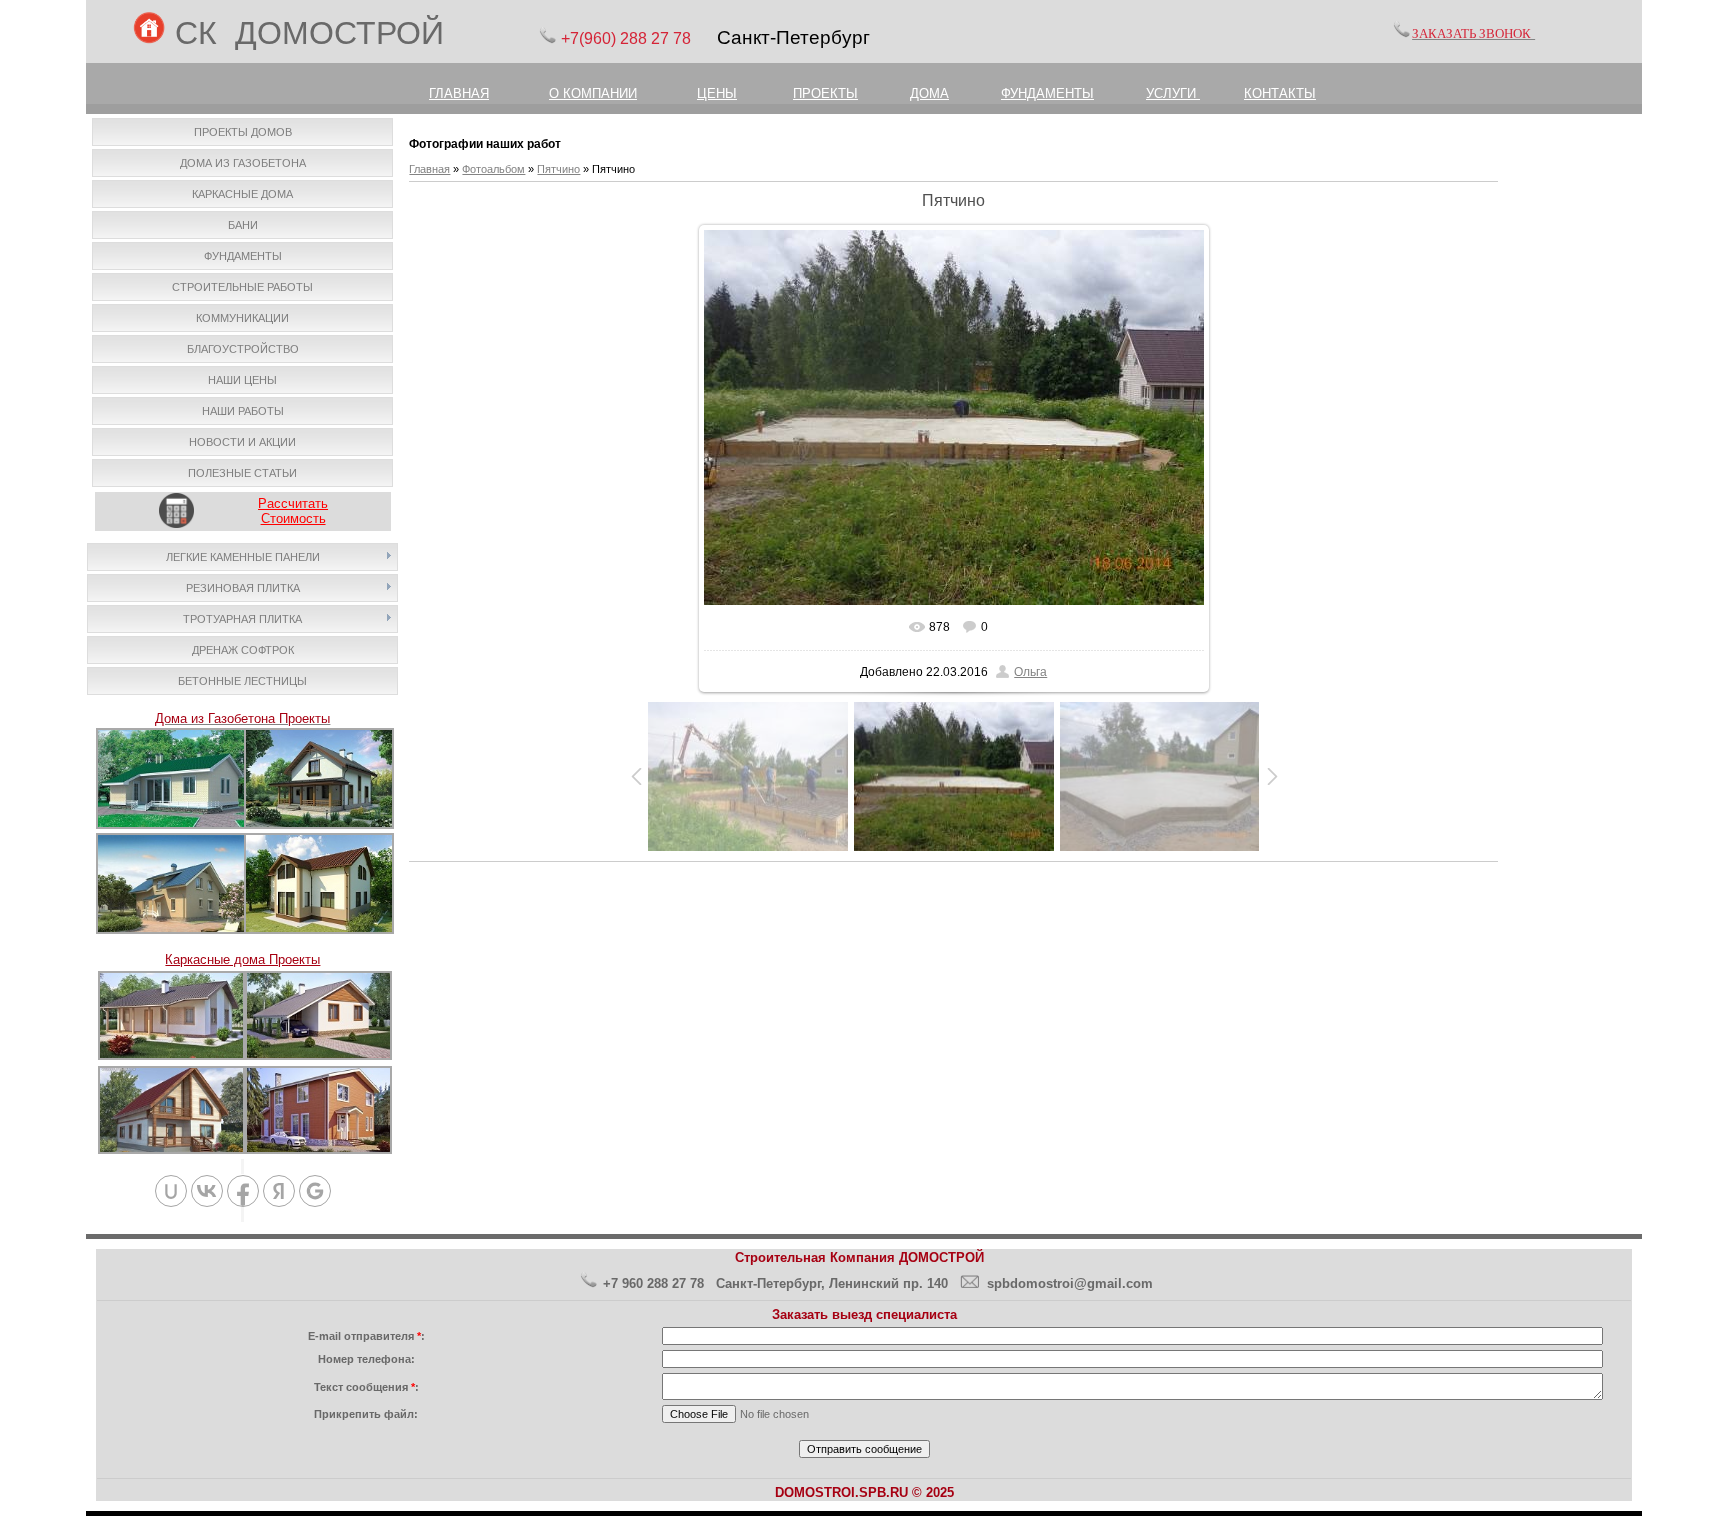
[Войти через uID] (171, 1191)
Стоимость (293, 518)
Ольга (1030, 672)
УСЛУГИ (1173, 93)
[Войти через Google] (315, 1191)
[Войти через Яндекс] (279, 1191)
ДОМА (929, 93)
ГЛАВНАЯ (459, 93)
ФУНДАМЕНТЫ (1047, 93)
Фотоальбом (493, 169)
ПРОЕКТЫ (825, 93)
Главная (429, 169)
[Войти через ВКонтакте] (207, 1191)
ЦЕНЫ (717, 93)
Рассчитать (293, 503)
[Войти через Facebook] (243, 1191)
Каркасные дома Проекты (242, 959)
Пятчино (558, 169)
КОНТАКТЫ (1280, 93)
